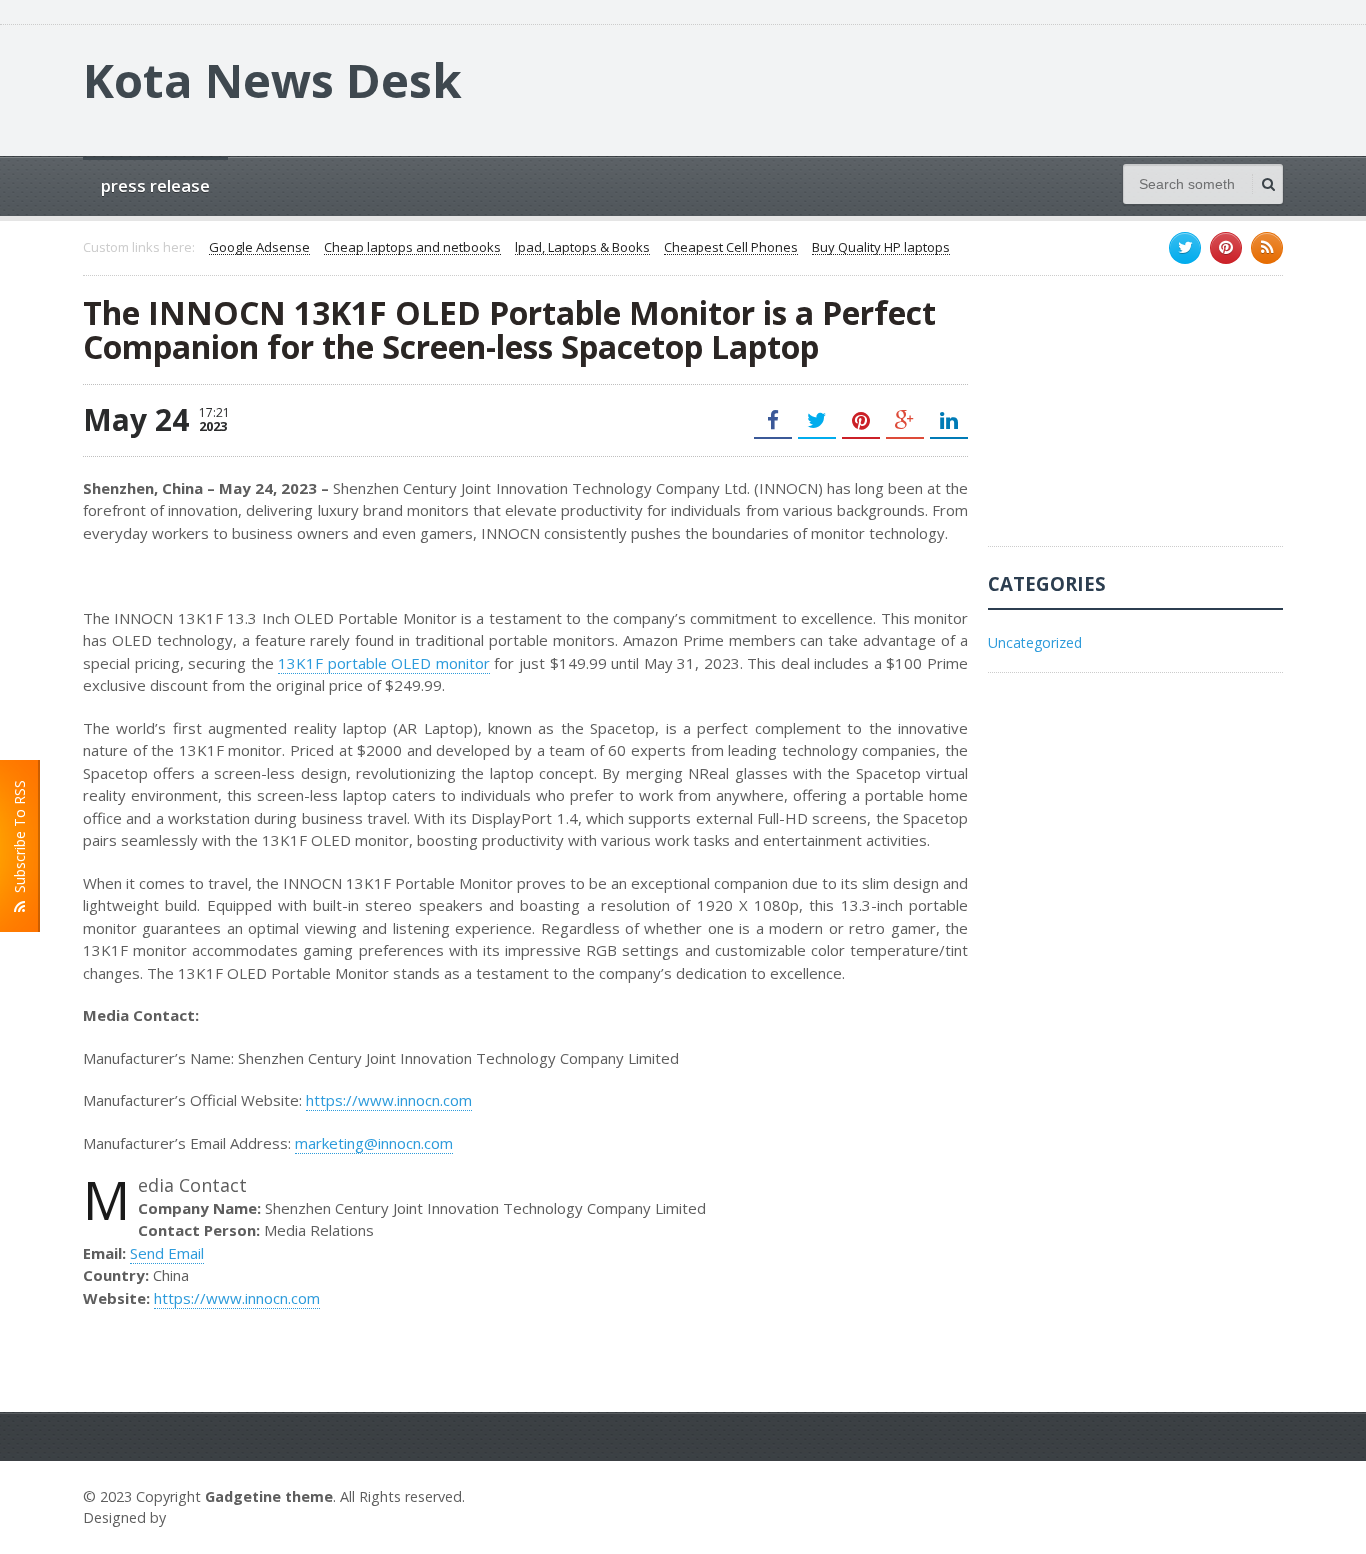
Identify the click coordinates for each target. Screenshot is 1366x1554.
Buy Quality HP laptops (881, 248)
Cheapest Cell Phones (731, 248)
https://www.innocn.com (389, 1100)
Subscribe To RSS (19, 840)
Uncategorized (1035, 642)
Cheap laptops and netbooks (412, 248)
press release (155, 185)
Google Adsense (259, 248)
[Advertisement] (1138, 421)
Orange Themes (229, 1517)
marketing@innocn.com (374, 1143)
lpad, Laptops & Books (582, 248)
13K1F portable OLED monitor (384, 663)
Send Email (167, 1253)
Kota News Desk (272, 80)
